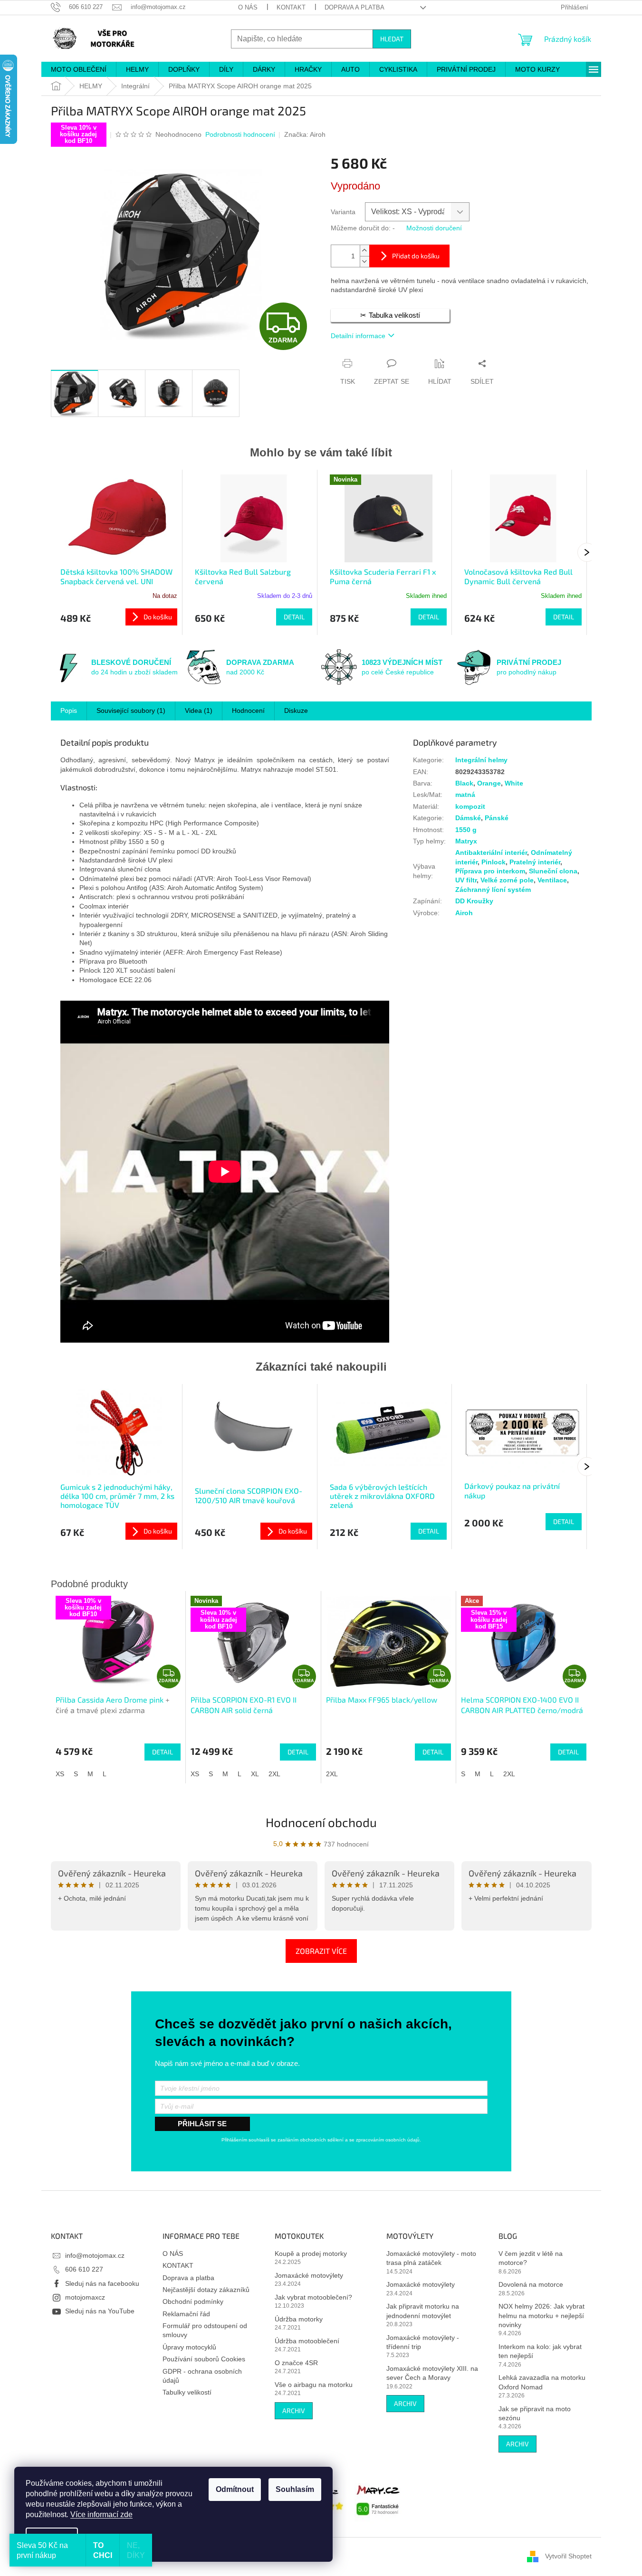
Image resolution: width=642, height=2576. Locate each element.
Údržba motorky (299, 2319)
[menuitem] (79, 69)
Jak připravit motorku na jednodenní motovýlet (423, 2311)
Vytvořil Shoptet (568, 2556)
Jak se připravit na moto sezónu (535, 2413)
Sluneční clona (553, 871)
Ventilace (552, 880)
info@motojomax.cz (95, 2255)
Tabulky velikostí (187, 2392)
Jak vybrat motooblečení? (313, 2297)
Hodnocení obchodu (321, 1822)
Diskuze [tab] (296, 710)
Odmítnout (235, 2489)
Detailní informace (358, 336)
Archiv (294, 2410)
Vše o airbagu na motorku (314, 2385)
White (514, 783)
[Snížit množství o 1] (364, 261)
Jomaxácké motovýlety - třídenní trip (423, 2342)
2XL (274, 1774)
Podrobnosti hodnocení (240, 134)
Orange (489, 783)
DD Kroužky (474, 901)
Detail (294, 617)
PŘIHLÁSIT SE (202, 2124)
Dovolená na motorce (531, 2284)
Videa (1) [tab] (199, 710)
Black (464, 783)
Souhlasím (295, 2489)
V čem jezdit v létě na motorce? (531, 2258)
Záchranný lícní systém (493, 890)
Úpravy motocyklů (189, 2347)
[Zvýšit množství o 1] (364, 251)
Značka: (305, 134)
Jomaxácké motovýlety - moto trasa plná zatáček (431, 2258)
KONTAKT (291, 7)
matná (465, 795)
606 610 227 (84, 2269)
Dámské (468, 818)
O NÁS (248, 7)
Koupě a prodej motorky (311, 2254)
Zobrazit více (321, 1951)
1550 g (466, 830)
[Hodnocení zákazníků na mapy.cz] (378, 2499)
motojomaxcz (85, 2297)
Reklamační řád (186, 2314)
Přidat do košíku (416, 256)
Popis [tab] (69, 710)
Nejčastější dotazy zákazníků (206, 2290)
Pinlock (493, 862)
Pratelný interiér (535, 862)
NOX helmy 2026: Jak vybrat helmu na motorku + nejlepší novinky (541, 2316)
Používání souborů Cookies (204, 2359)
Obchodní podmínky (193, 2301)
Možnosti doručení (434, 228)
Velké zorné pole (507, 880)
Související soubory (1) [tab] (131, 710)
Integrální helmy (481, 760)
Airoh (464, 913)
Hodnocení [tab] (248, 710)
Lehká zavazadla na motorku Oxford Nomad (542, 2382)
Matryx (466, 841)
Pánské (497, 818)
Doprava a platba (355, 7)
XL (255, 1774)
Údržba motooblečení (307, 2341)
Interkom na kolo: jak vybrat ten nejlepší (540, 2351)
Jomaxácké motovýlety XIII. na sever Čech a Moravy (432, 2373)
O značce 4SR (296, 2363)
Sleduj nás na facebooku (102, 2283)
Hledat (392, 39)
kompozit (470, 806)
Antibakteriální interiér (491, 852)
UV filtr (466, 880)
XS (60, 1774)
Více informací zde (101, 2514)
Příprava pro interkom (490, 871)
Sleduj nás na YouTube (100, 2311)
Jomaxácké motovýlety (309, 2275)
